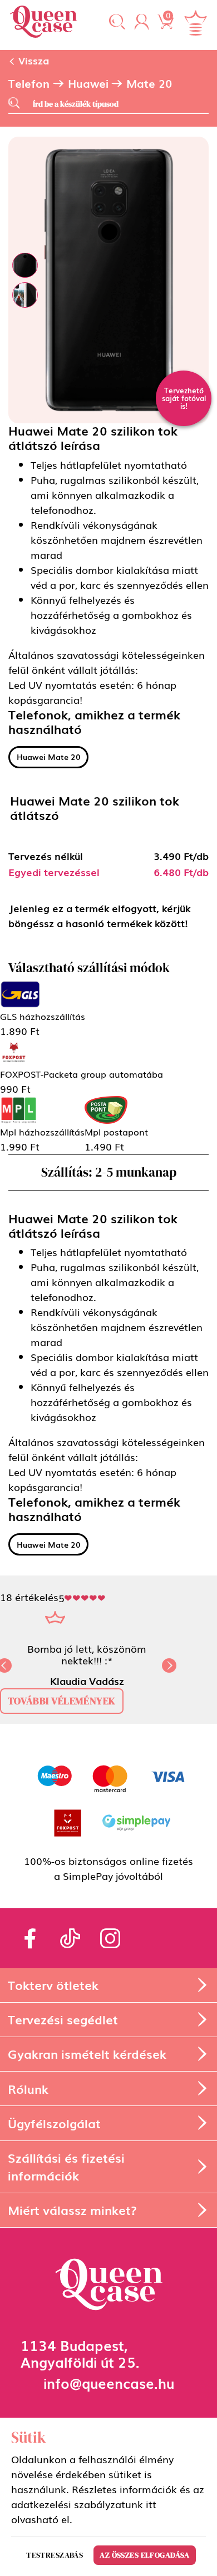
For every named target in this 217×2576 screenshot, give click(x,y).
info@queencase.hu (109, 2382)
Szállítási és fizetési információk (66, 2166)
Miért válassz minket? (72, 2210)
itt (151, 2504)
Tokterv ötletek (53, 1985)
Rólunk (28, 2089)
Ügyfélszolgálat (54, 2123)
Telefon (29, 83)
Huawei (88, 83)
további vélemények (62, 1701)
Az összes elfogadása (145, 2555)
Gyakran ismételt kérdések (87, 2054)
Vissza (32, 60)
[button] (117, 22)
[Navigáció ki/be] (195, 23)
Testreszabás (55, 2555)
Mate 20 (149, 83)
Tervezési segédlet (63, 2019)
